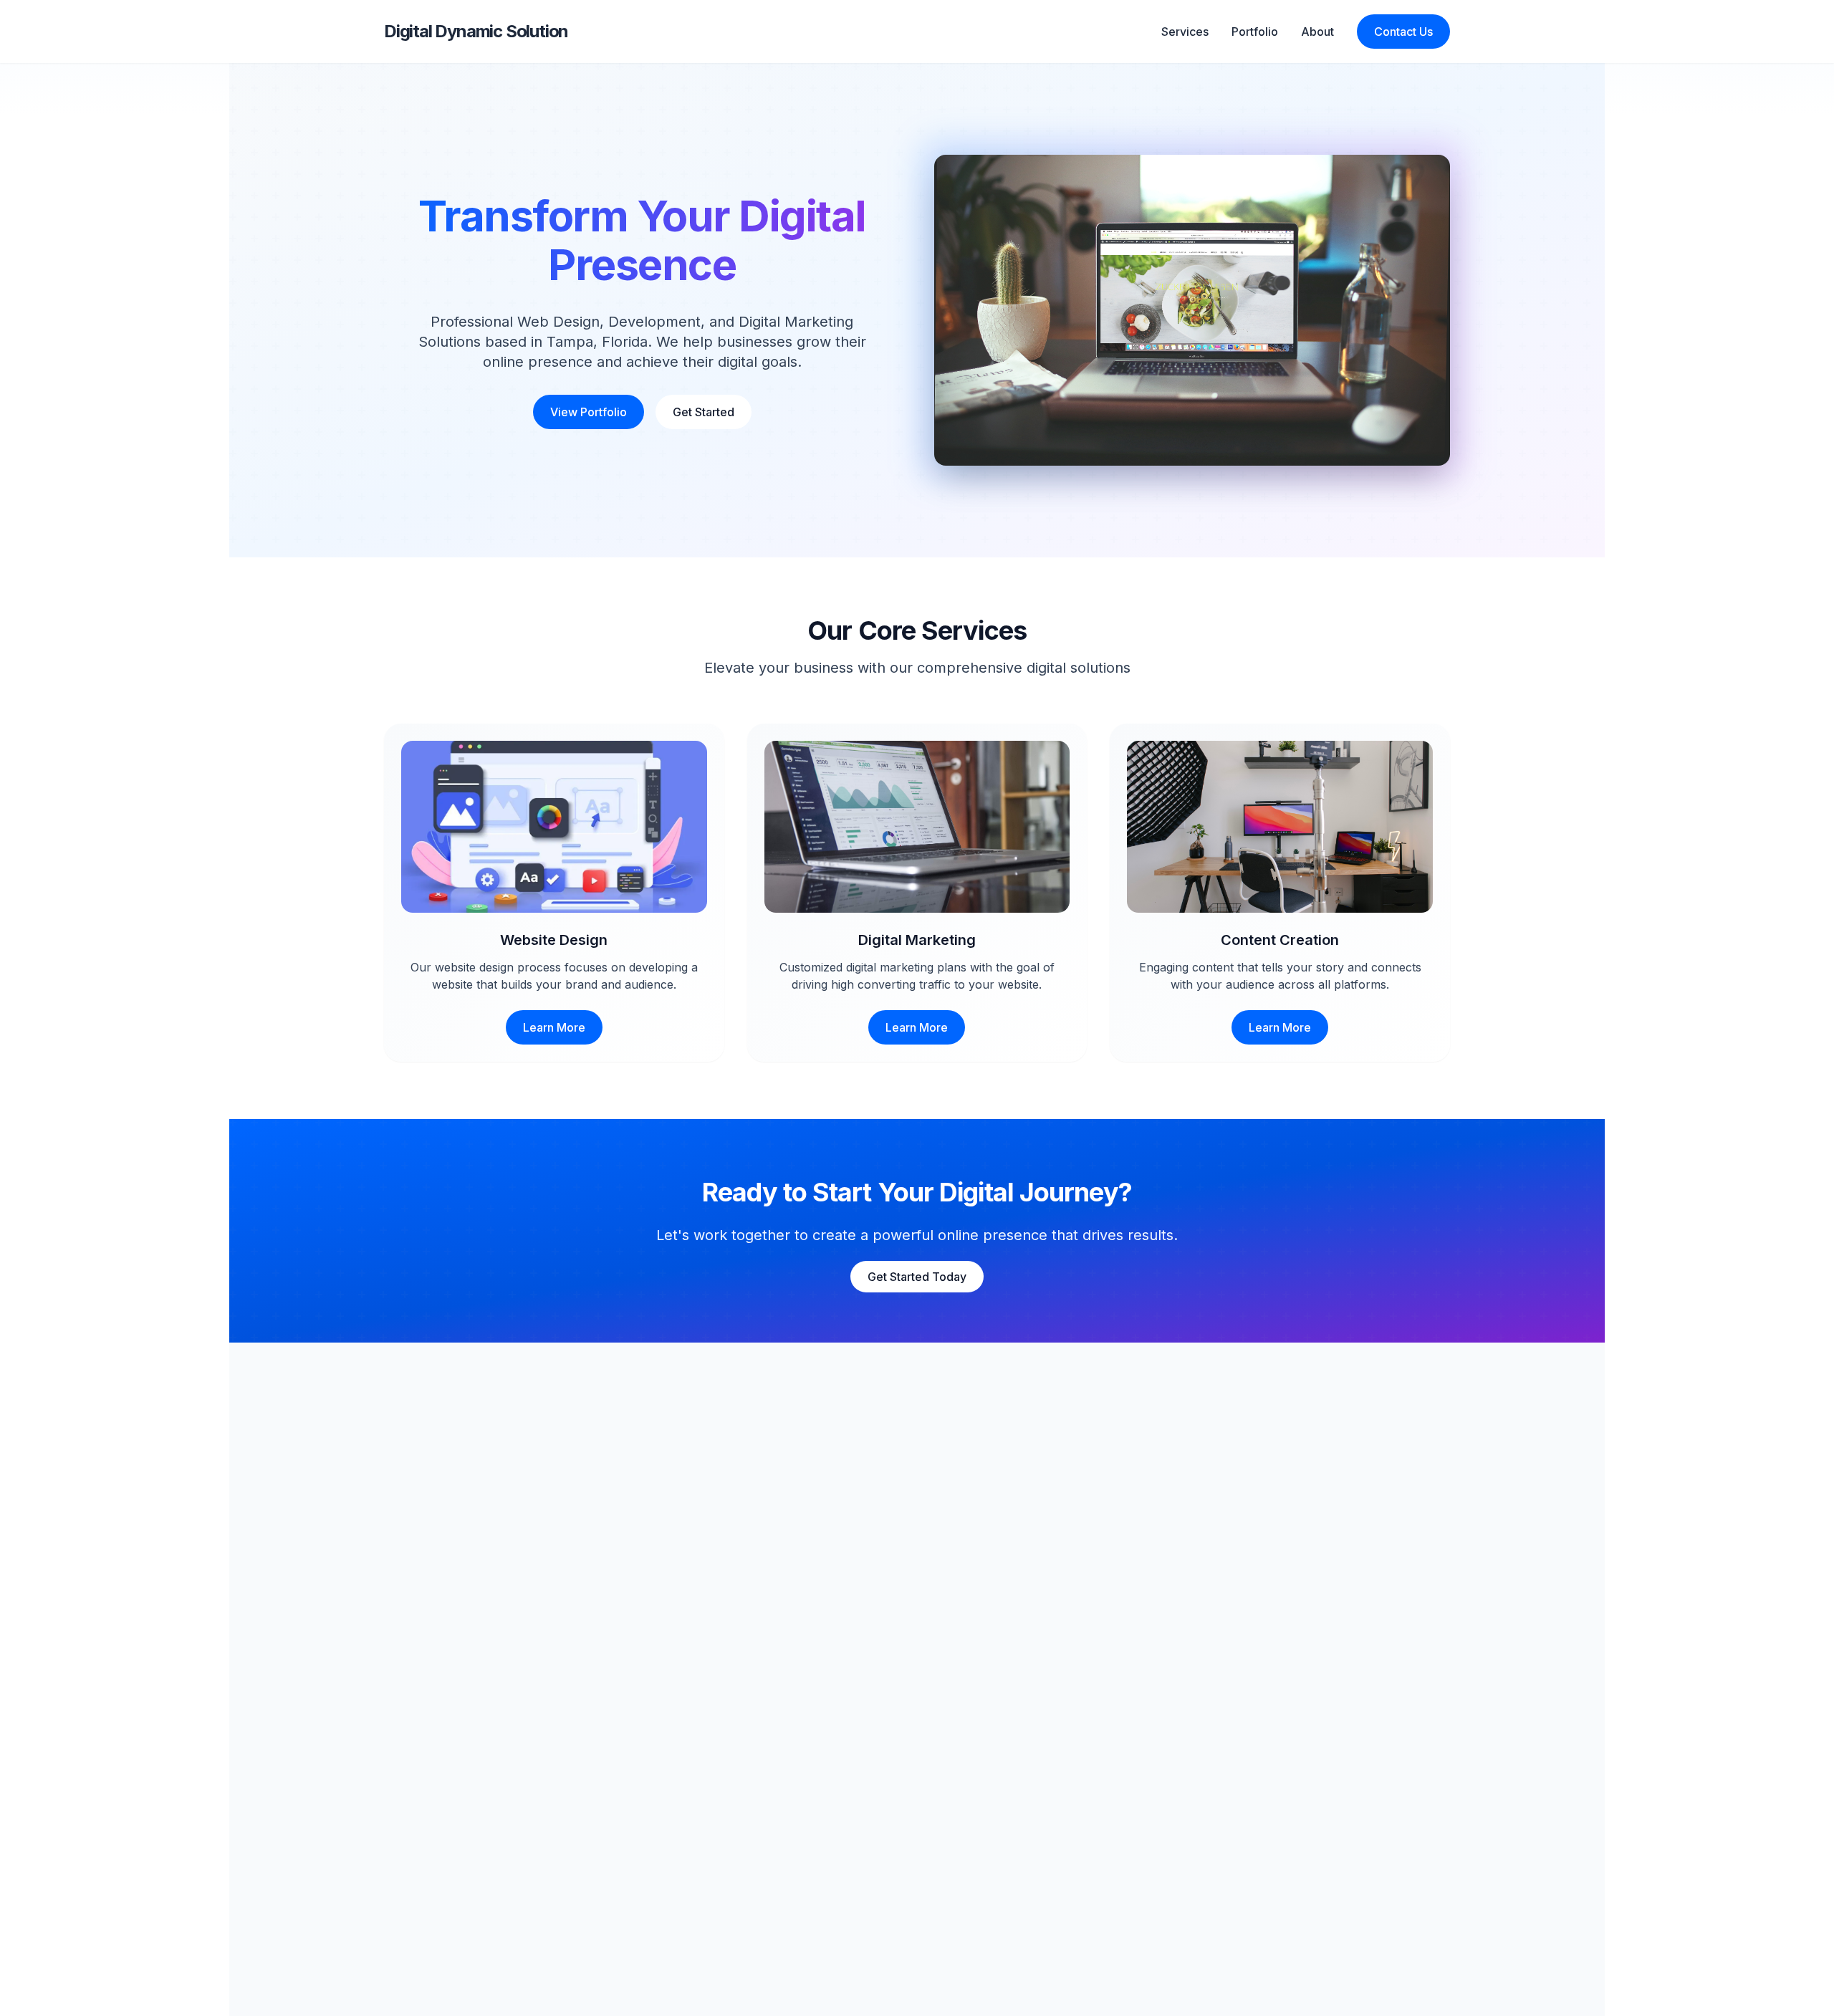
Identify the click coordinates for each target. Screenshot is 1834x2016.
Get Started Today (917, 1277)
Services (1185, 32)
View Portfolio (589, 412)
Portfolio (1255, 32)
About (1317, 32)
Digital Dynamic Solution (476, 31)
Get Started (704, 412)
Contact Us (1403, 32)
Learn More (554, 1027)
